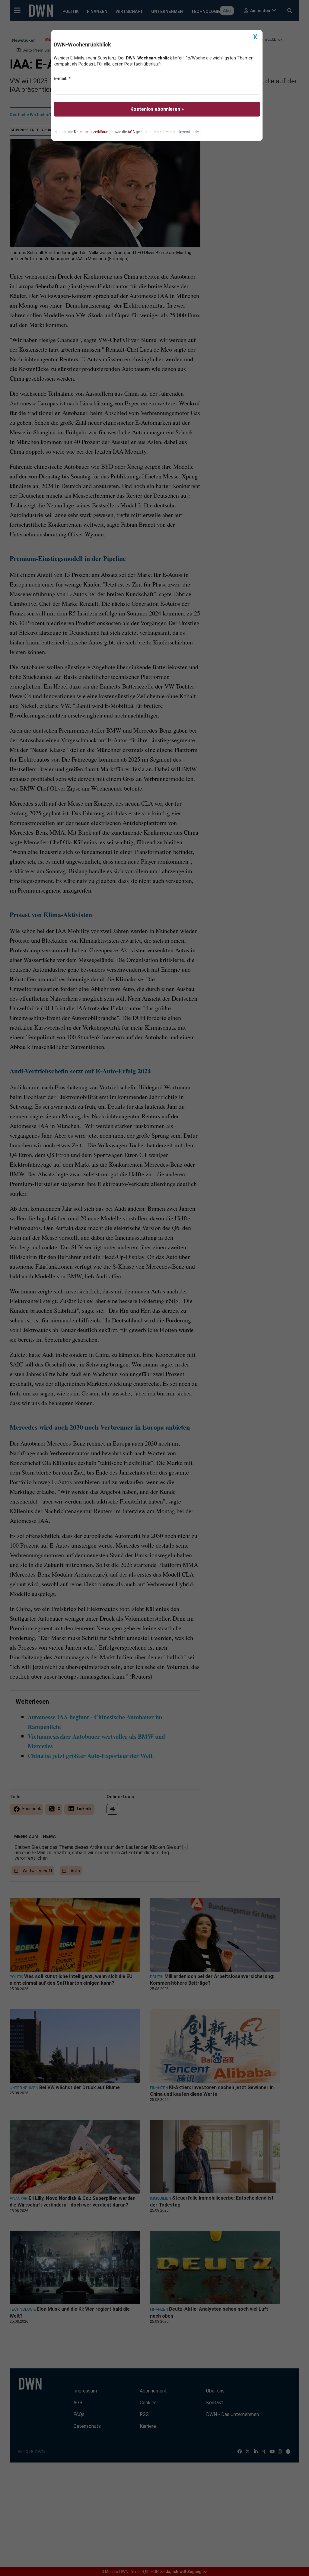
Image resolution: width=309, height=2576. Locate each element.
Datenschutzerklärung (92, 132)
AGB (131, 132)
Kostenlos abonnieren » (157, 109)
